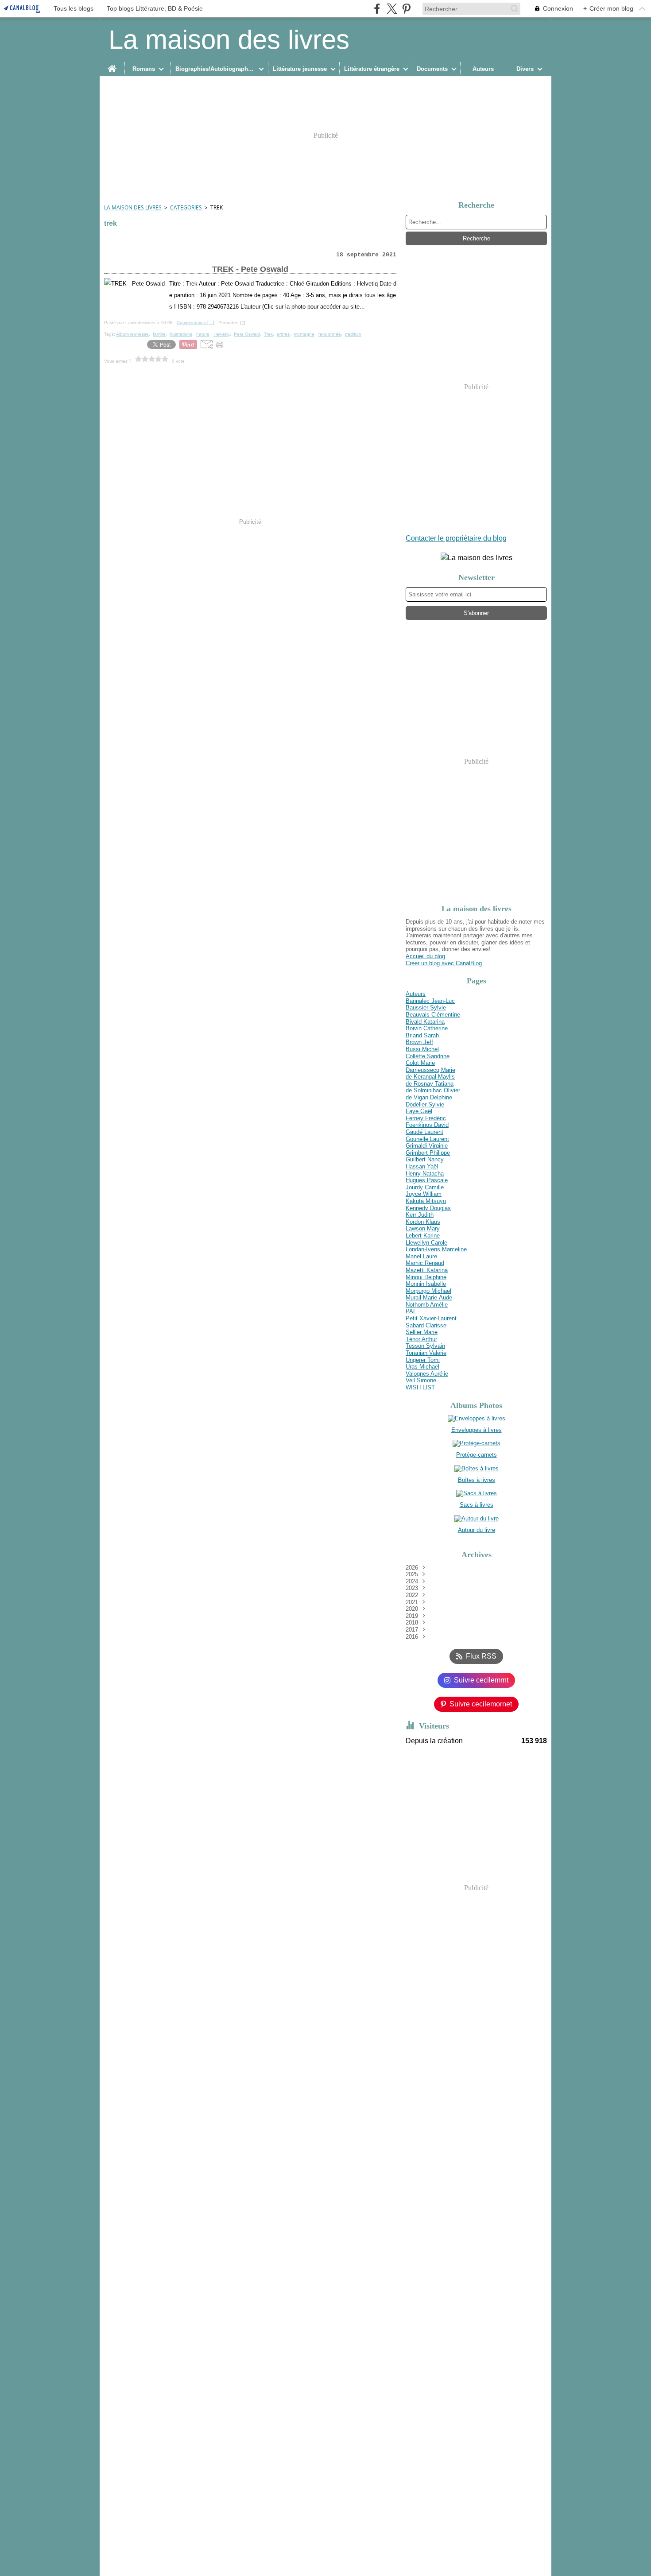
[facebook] (377, 9)
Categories (186, 207)
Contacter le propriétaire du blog (456, 538)
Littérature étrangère (372, 69)
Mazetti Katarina (427, 1270)
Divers (525, 69)
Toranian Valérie (426, 1353)
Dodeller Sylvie (425, 1104)
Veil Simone (421, 1380)
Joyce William (424, 1194)
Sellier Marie (422, 1332)
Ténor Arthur (421, 1339)
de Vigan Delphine (429, 1097)
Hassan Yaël (422, 1166)
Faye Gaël (419, 1111)
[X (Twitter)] (392, 9)
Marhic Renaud (425, 1263)
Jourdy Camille (425, 1187)
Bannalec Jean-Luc (430, 1001)
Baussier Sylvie (426, 1008)
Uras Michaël (422, 1367)
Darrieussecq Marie (430, 1070)
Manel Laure (421, 1256)
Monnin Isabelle (426, 1284)
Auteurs (483, 69)
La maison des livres (133, 207)
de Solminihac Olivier (433, 1090)
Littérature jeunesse (300, 69)
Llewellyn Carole (426, 1243)
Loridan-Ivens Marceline (436, 1249)
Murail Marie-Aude (429, 1298)
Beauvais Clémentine (433, 1015)
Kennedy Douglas (428, 1208)
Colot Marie (420, 1063)
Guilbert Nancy (425, 1159)
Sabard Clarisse (426, 1325)
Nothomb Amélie (427, 1305)
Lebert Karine (423, 1236)
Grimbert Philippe (428, 1153)
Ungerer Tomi (423, 1360)
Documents (432, 69)
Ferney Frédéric (426, 1118)
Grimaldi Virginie (427, 1146)
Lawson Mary (423, 1228)
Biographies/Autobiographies (215, 69)
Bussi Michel (422, 1049)
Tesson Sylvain (425, 1346)
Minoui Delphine (426, 1277)
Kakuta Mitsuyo (426, 1201)
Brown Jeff (419, 1042)
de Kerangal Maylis (430, 1077)
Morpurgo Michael (428, 1291)
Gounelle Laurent (427, 1139)
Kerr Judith (420, 1215)
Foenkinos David (427, 1125)
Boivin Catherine (427, 1028)
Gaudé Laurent (424, 1132)
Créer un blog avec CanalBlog (444, 963)
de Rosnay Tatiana (430, 1084)
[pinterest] (406, 9)
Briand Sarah (422, 1035)
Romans (144, 69)
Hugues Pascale (427, 1180)
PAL (411, 1311)
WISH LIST (420, 1387)
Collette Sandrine (428, 1056)
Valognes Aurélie (427, 1374)
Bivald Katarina (425, 1022)
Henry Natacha (425, 1174)
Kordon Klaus (423, 1222)
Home (112, 65)
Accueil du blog (425, 956)
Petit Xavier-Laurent (431, 1318)
